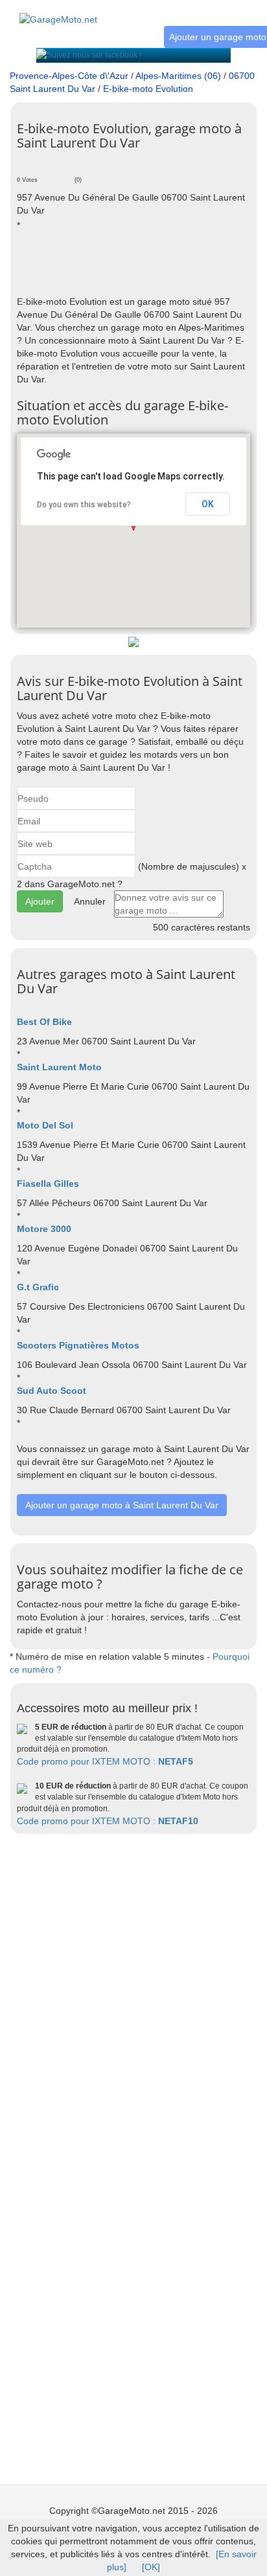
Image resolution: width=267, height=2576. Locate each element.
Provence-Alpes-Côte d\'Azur (69, 76)
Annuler (90, 901)
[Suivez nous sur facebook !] (89, 55)
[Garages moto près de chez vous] (58, 12)
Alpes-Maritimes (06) (178, 76)
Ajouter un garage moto (218, 37)
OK (208, 504)
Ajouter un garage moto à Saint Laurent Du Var (122, 1505)
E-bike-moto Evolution (148, 89)
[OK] (151, 2567)
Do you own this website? (84, 505)
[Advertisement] (142, 263)
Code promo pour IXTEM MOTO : (105, 1761)
